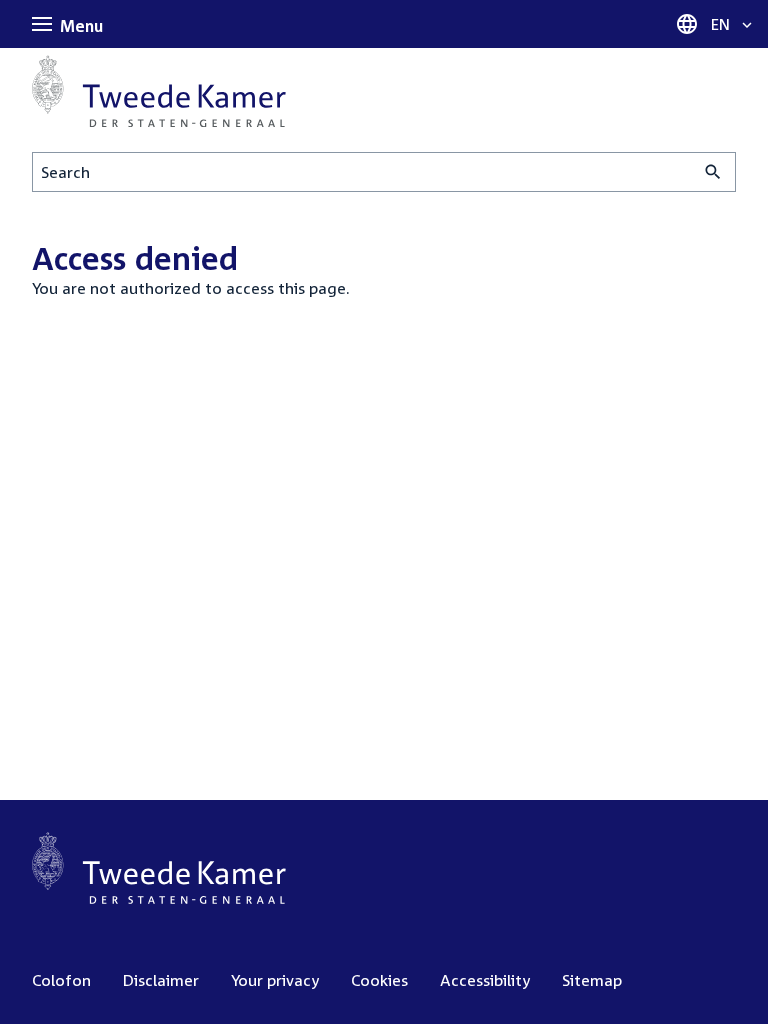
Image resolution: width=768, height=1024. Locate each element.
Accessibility (485, 980)
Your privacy (275, 980)
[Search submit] (713, 172)
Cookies (379, 980)
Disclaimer (161, 980)
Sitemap (592, 980)
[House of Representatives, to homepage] (159, 91)
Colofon (61, 980)
